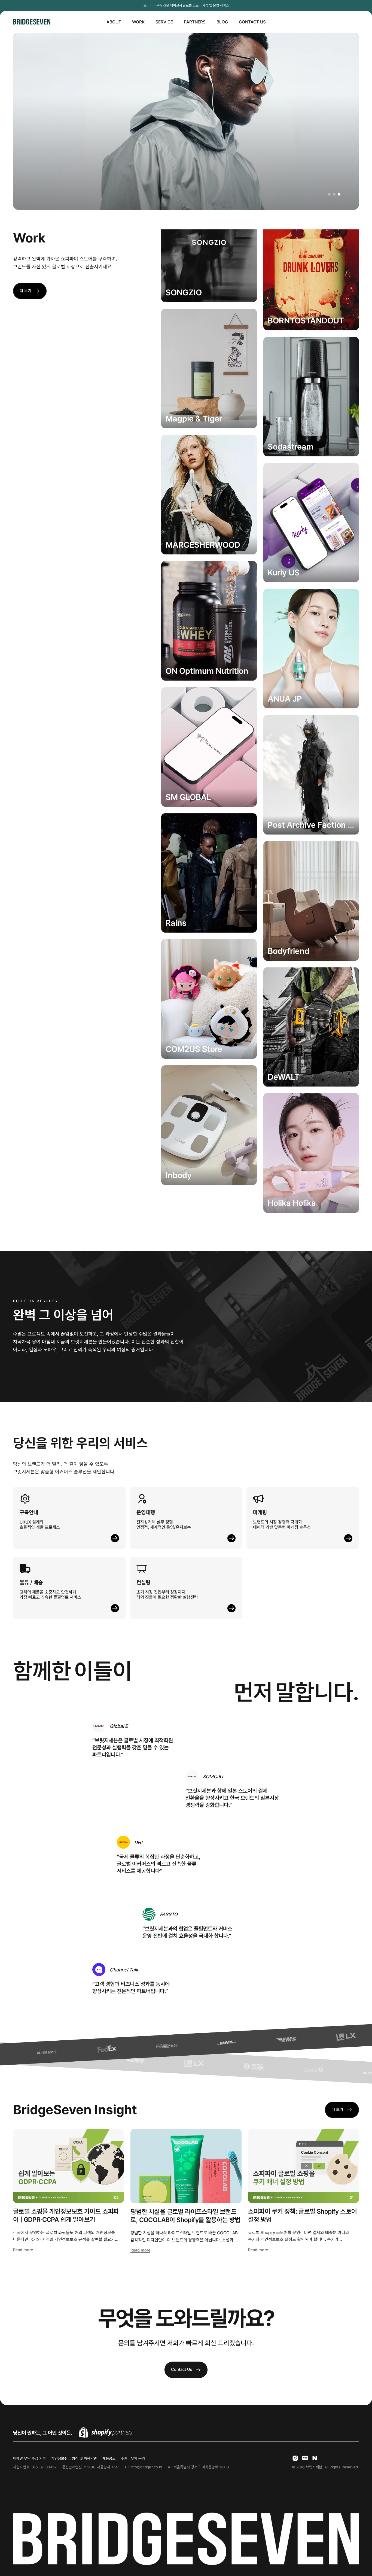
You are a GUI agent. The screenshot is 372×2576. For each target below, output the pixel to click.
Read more (23, 2250)
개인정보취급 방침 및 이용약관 (74, 2458)
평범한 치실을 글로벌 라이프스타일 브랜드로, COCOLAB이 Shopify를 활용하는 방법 (185, 2216)
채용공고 (109, 2458)
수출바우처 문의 (133, 2458)
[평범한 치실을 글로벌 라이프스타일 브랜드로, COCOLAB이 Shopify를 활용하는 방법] (186, 2166)
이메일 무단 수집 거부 (29, 2458)
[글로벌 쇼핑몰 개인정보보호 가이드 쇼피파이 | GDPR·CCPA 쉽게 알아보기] (68, 2166)
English (346, 22)
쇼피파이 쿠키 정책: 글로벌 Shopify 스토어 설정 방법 (303, 2215)
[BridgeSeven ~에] (305, 2458)
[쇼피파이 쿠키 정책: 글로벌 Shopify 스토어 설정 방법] (304, 2166)
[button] (329, 194)
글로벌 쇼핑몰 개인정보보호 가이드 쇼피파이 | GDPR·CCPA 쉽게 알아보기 (66, 2215)
